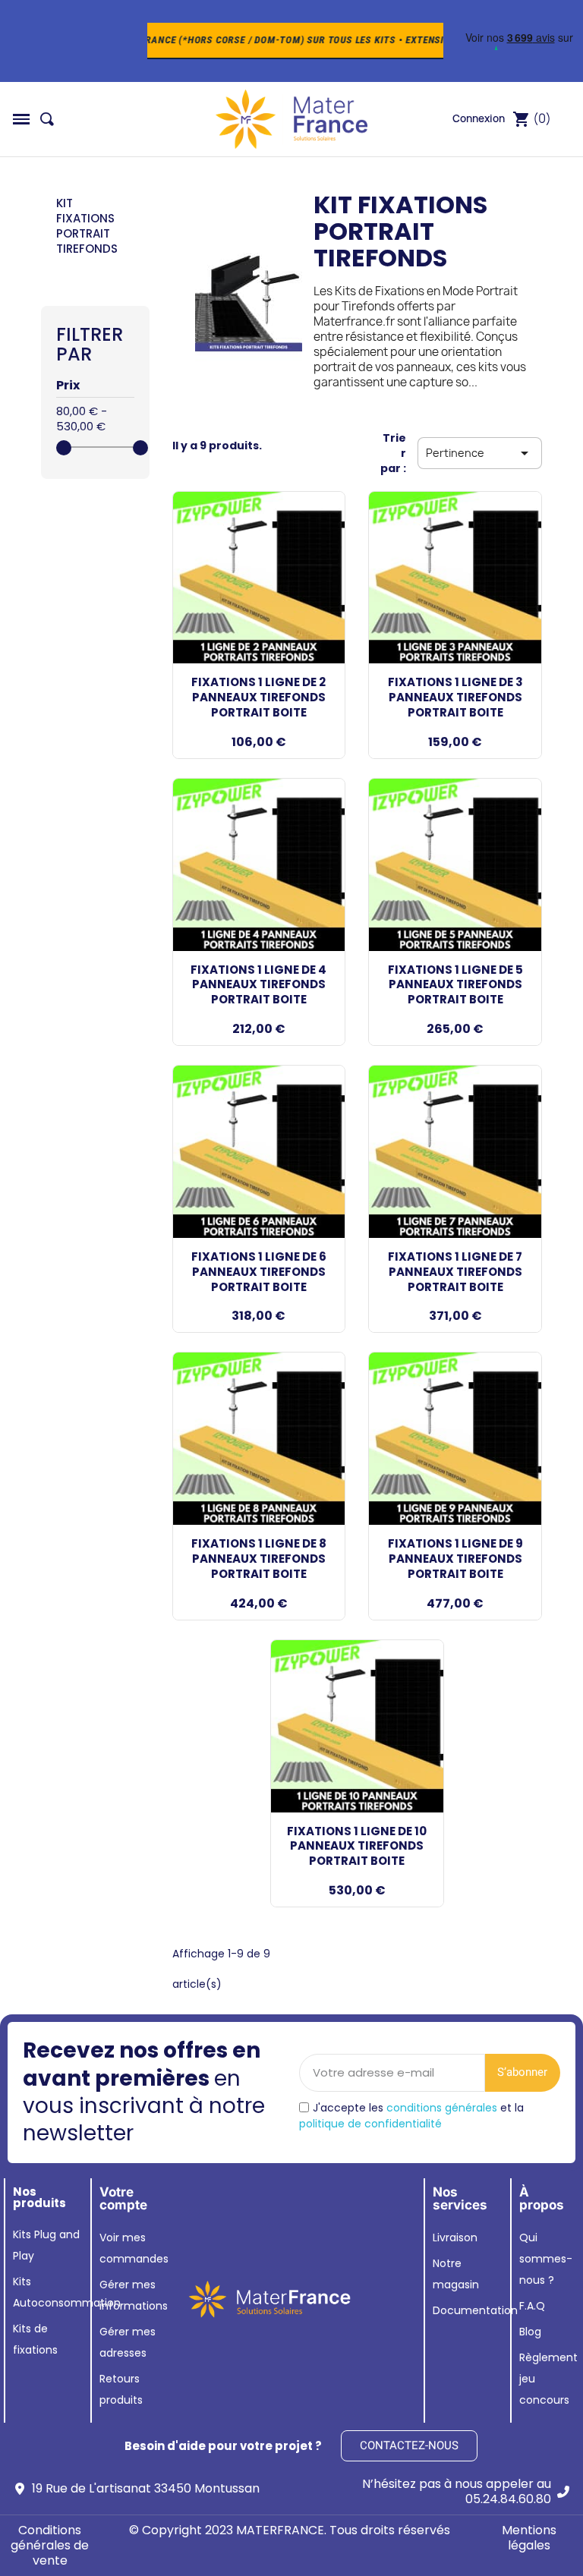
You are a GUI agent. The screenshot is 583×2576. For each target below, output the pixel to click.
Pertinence (480, 453)
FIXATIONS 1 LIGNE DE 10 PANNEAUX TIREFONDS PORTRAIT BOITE (357, 1846)
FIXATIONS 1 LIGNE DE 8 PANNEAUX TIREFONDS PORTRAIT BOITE (259, 1559)
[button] (21, 119)
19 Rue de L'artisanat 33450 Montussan (146, 2488)
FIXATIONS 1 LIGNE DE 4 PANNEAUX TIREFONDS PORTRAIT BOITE (258, 985)
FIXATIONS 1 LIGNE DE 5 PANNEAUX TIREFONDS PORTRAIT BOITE (455, 985)
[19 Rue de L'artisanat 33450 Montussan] (20, 2489)
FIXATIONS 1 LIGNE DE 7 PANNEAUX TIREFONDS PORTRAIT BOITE (455, 1272)
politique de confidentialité (370, 2124)
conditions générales (442, 2108)
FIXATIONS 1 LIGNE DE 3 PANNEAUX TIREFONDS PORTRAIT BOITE (455, 697)
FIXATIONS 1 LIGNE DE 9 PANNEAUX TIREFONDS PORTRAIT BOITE (455, 1559)
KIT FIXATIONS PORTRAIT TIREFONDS (87, 226)
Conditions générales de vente (50, 2545)
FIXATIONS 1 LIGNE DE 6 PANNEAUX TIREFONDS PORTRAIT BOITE (259, 1272)
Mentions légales (529, 2538)
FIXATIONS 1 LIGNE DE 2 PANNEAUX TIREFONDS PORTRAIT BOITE (258, 697)
